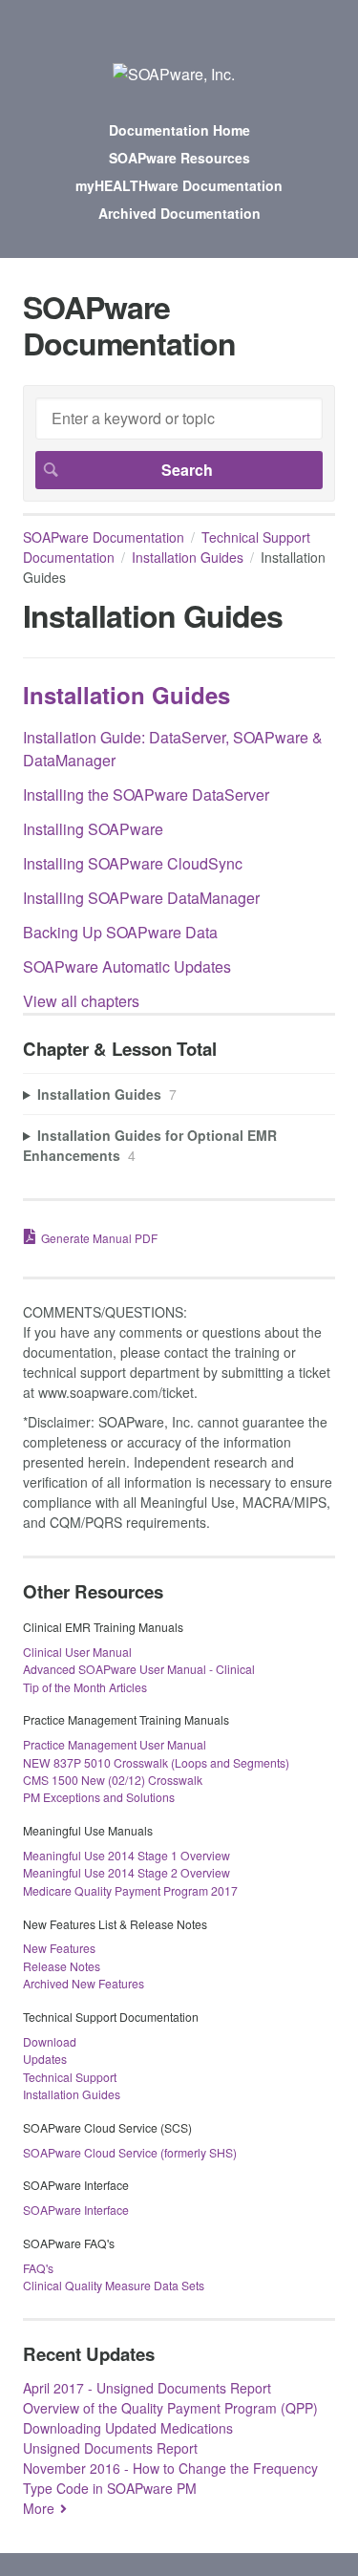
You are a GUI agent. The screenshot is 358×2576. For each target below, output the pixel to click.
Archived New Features (84, 1983)
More (39, 2508)
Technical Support (70, 2077)
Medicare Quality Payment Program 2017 (130, 1890)
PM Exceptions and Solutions (99, 1797)
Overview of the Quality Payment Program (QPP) (170, 2408)
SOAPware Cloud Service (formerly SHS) (130, 2152)
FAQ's (38, 2268)
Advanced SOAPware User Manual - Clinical (139, 1669)
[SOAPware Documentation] (174, 74)
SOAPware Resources (179, 158)
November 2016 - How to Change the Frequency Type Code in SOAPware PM (170, 2478)
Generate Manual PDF (99, 1238)
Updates (45, 2059)
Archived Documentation (179, 213)
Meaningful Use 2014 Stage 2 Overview (126, 1872)
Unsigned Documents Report (110, 2448)
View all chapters (81, 1001)
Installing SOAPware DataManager (141, 898)
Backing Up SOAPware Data (120, 932)
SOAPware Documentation (104, 537)
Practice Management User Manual (115, 1744)
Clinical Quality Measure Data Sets (114, 2285)
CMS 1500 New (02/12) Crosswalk (113, 1780)
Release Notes (62, 1966)
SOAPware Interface (76, 2210)
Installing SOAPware (93, 829)
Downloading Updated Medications (128, 2428)
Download (50, 2041)
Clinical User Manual (77, 1652)
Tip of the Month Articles (85, 1687)
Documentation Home (179, 130)
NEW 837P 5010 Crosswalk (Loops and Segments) (156, 1762)
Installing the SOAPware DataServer (146, 794)
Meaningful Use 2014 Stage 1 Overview (126, 1855)
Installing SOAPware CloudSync (133, 863)
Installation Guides (188, 557)
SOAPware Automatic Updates (127, 966)
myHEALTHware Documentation (179, 185)
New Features (59, 1948)
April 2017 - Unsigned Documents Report (147, 2388)
